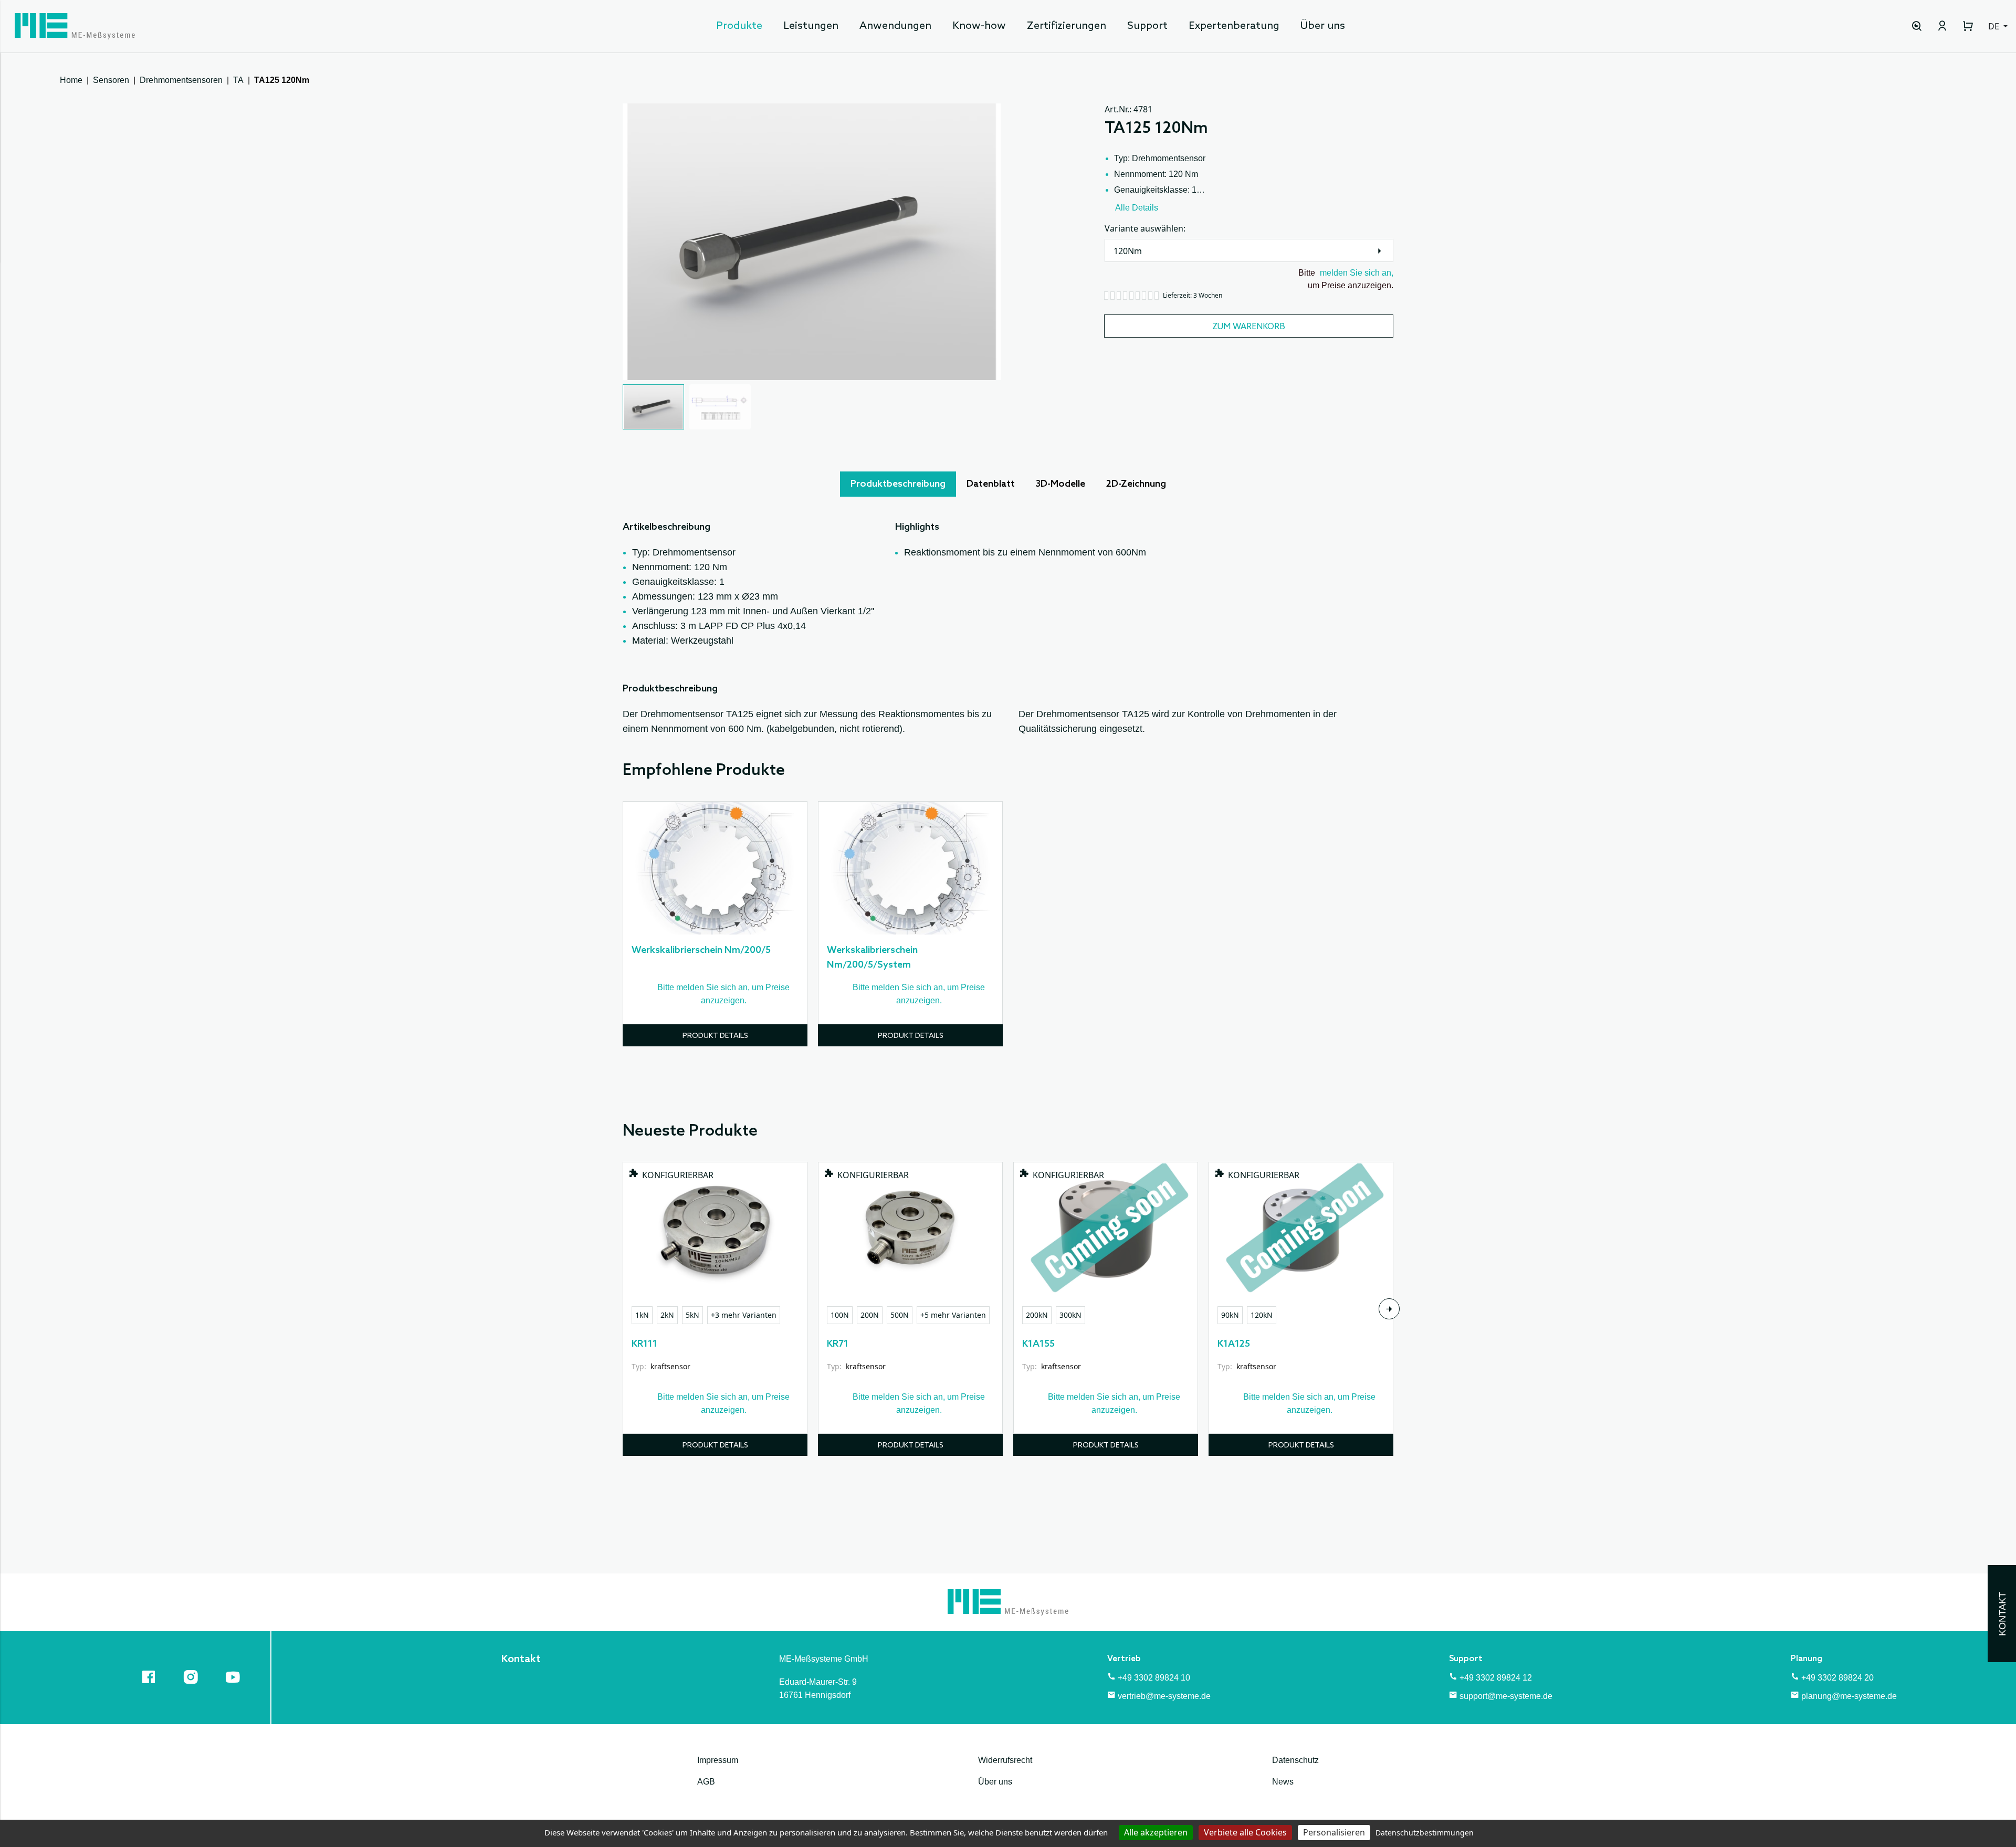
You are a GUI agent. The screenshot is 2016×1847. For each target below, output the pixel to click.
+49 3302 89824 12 (1496, 1678)
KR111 (644, 1344)
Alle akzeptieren (1156, 1832)
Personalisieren (1334, 1832)
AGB (706, 1782)
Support (1147, 26)
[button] (653, 407)
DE (1995, 26)
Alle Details (1137, 208)
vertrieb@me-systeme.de (1164, 1696)
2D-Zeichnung (1136, 484)
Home (71, 80)
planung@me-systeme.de (1849, 1696)
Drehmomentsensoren (181, 80)
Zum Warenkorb (1249, 327)
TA (238, 80)
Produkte (739, 26)
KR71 (838, 1344)
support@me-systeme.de (1506, 1696)
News (1283, 1782)
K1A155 (1038, 1344)
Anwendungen (895, 26)
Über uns (1323, 26)
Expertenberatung (1234, 26)
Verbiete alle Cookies (1245, 1832)
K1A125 (1234, 1344)
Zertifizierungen (1067, 26)
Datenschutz (1295, 1760)
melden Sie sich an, (1357, 273)
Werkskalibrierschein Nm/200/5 (701, 950)
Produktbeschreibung (898, 484)
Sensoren (111, 80)
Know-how (979, 26)
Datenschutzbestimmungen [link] (1425, 1833)
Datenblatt (991, 484)
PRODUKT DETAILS (715, 1036)
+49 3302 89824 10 (1154, 1678)
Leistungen (811, 26)
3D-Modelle (1060, 484)
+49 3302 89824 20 (1837, 1678)
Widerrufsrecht (1005, 1760)
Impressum (718, 1760)
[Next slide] (1389, 1309)
